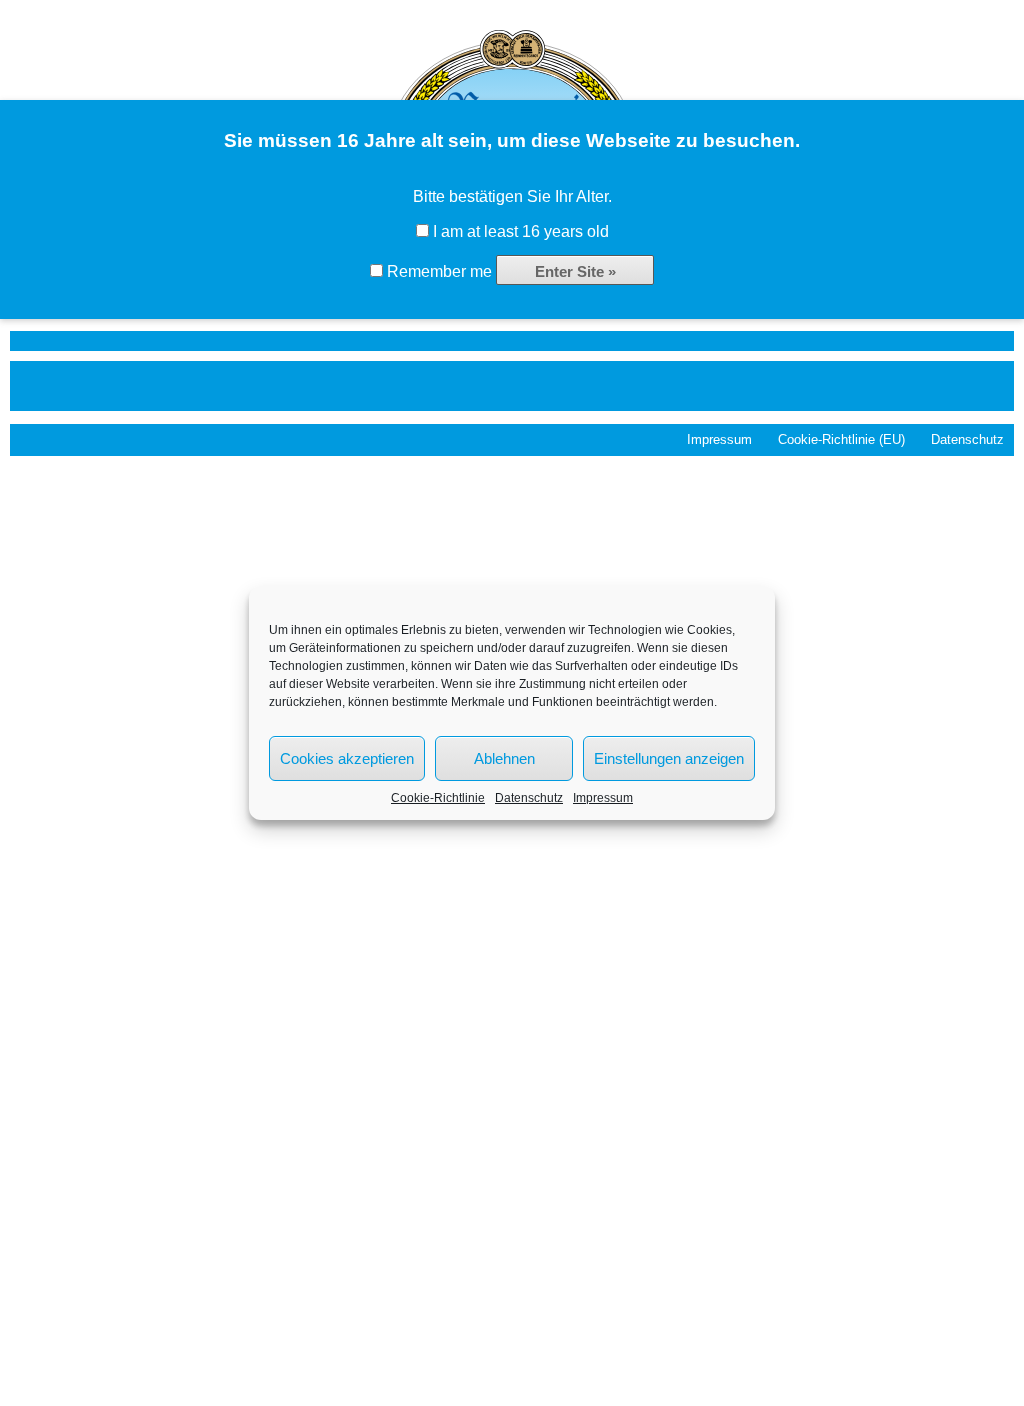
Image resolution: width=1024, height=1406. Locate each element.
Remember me (437, 271)
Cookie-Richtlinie (438, 798)
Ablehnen (504, 758)
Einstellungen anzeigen (669, 758)
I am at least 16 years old (519, 231)
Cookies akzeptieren (347, 758)
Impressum (603, 798)
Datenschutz (529, 798)
